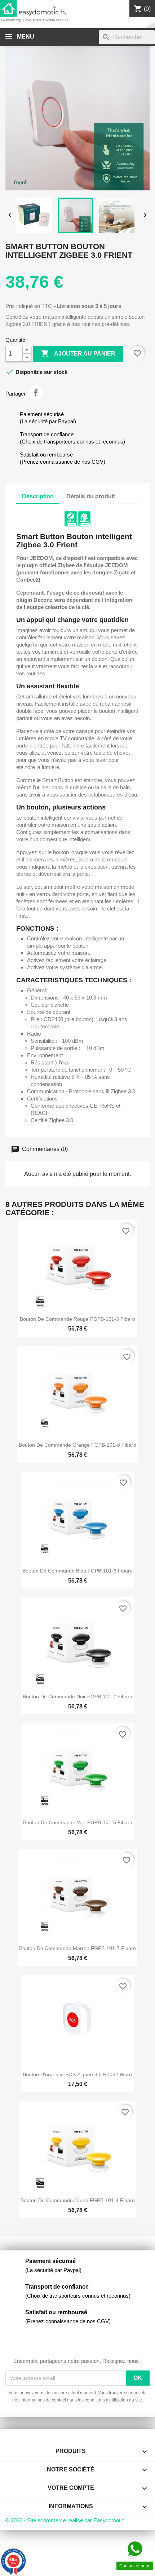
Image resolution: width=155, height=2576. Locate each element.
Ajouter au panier (78, 353)
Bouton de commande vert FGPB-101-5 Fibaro (78, 1822)
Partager (36, 393)
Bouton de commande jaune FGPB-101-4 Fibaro (78, 2200)
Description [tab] (38, 496)
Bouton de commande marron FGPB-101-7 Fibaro (77, 1948)
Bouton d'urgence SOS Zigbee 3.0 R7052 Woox (78, 2074)
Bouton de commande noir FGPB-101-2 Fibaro (77, 1697)
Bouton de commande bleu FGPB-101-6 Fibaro (77, 1571)
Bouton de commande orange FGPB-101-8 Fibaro (77, 1445)
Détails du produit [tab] (91, 496)
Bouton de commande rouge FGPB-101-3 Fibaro (77, 1319)
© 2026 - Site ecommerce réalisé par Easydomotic (65, 2520)
